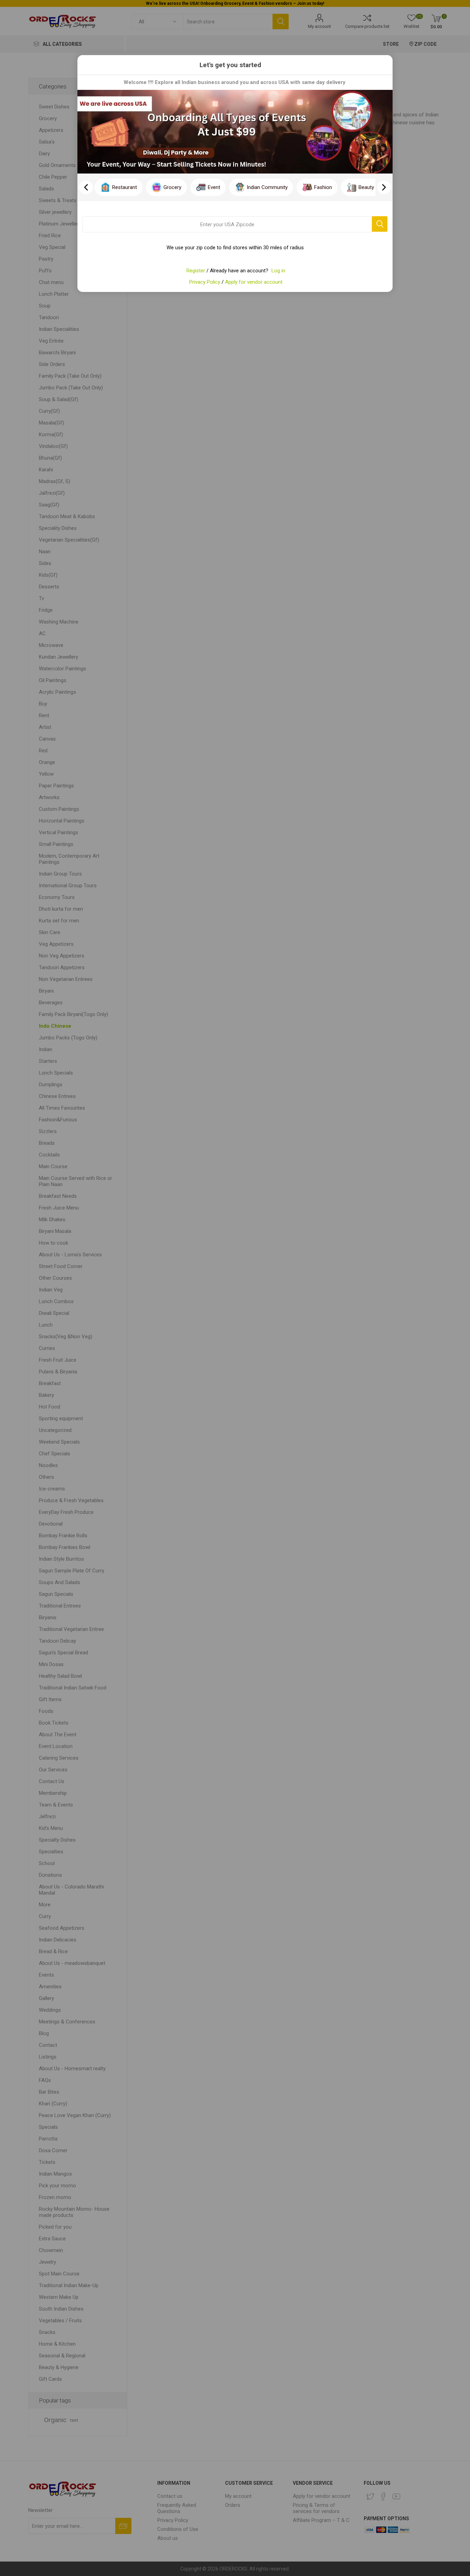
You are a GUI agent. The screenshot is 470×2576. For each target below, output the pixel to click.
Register (196, 271)
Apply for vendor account (254, 282)
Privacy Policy (205, 282)
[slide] (384, 187)
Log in (278, 271)
